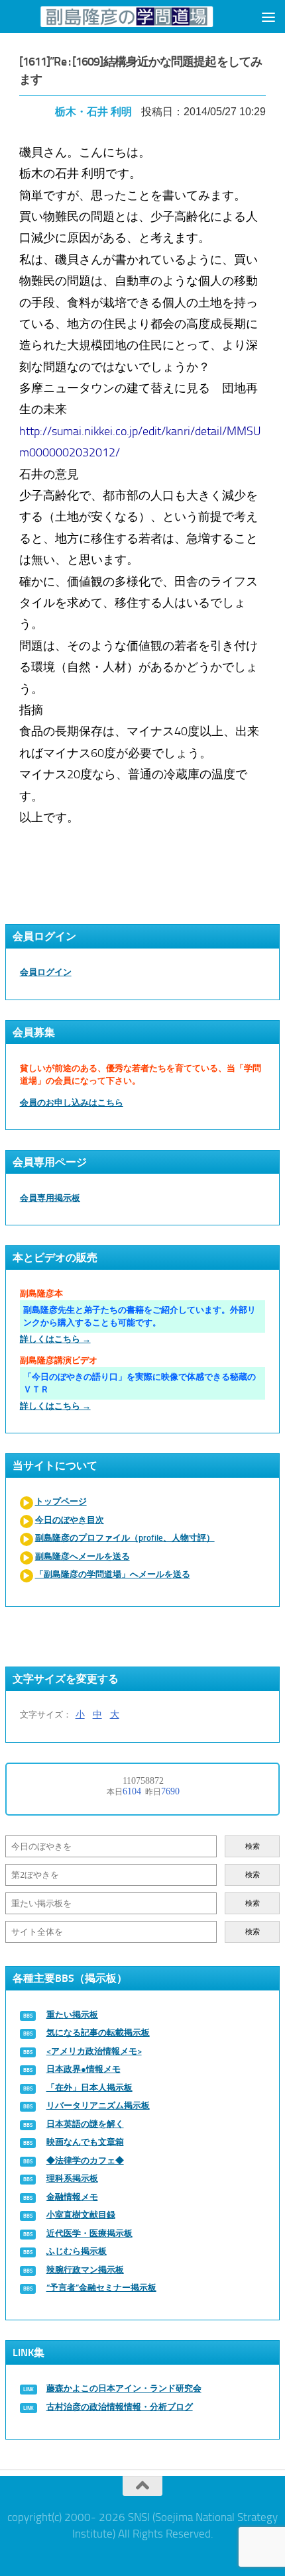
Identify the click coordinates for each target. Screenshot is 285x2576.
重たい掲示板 (72, 2015)
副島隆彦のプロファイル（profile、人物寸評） (125, 1538)
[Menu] (268, 17)
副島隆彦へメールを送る (83, 1556)
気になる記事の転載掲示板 (98, 2033)
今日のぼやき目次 (70, 1520)
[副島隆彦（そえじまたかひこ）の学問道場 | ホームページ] (126, 17)
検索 (253, 1846)
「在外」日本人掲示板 (89, 2087)
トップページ (61, 1501)
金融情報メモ (72, 2197)
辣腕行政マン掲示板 (85, 2270)
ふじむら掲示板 (77, 2251)
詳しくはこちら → (55, 1339)
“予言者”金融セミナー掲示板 (101, 2288)
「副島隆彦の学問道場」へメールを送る (113, 1574)
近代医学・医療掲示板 (89, 2233)
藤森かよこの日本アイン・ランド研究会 (124, 2388)
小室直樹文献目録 (81, 2215)
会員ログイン (46, 972)
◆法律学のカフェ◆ (85, 2160)
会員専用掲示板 (50, 1198)
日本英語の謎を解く (85, 2124)
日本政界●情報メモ (84, 2069)
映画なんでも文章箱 (85, 2142)
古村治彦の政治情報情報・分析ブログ (120, 2407)
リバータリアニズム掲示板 (98, 2105)
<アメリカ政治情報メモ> (94, 2051)
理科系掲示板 (72, 2178)
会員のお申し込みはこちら (72, 1103)
